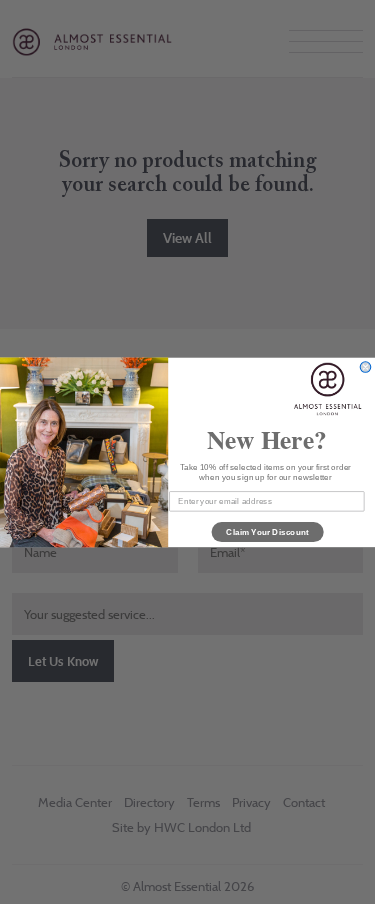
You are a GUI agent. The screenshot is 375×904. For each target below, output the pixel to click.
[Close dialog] (365, 366)
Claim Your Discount (267, 531)
